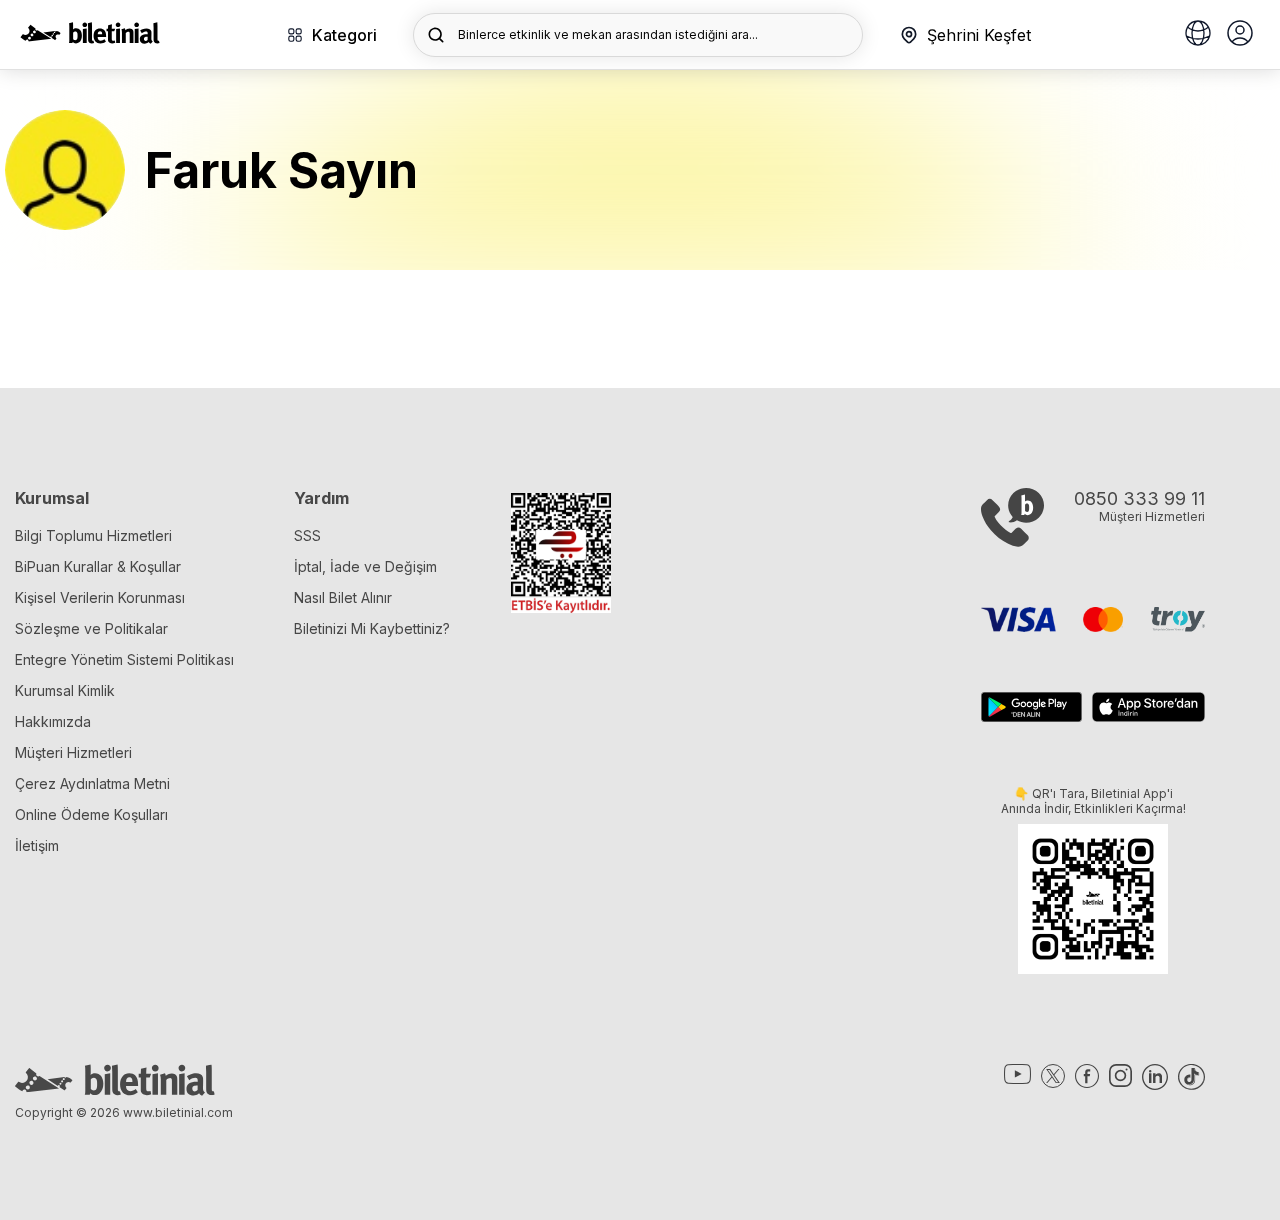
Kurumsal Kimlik (65, 690)
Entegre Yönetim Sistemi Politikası (124, 659)
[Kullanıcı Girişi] (1240, 35)
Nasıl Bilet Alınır (343, 597)
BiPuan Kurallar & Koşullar (98, 566)
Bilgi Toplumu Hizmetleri (93, 535)
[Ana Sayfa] (90, 38)
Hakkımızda (53, 721)
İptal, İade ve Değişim (365, 566)
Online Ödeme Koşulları (91, 814)
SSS (307, 535)
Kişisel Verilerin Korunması (100, 597)
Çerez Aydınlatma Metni (92, 783)
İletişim (37, 845)
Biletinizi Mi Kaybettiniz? (372, 628)
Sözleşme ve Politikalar (91, 628)
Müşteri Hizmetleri (73, 752)
